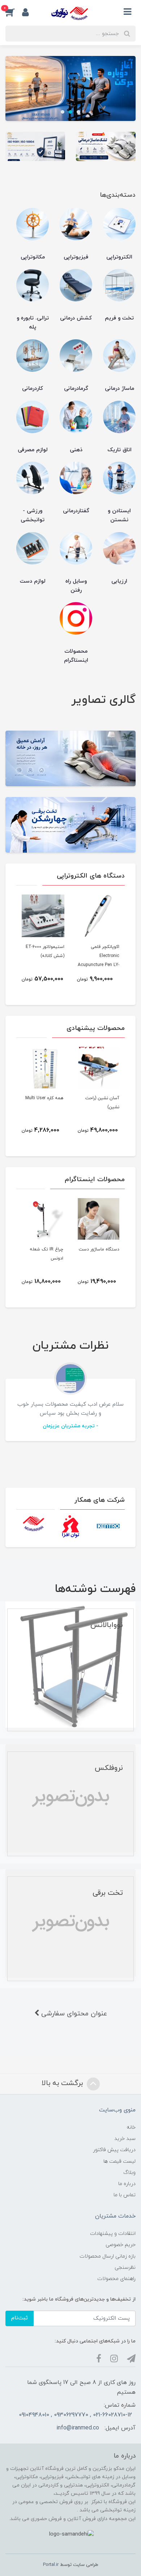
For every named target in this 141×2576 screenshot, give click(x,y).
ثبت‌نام (20, 2318)
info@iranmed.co (78, 2428)
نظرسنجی (125, 2268)
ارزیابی (119, 581)
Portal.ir (51, 2565)
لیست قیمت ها (119, 2161)
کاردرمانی (33, 389)
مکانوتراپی (33, 257)
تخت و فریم (119, 318)
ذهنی (76, 450)
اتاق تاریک (119, 450)
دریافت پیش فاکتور (114, 2150)
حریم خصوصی (121, 2245)
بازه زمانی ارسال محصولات (108, 2256)
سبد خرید (125, 2139)
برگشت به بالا (63, 2083)
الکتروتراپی (119, 257)
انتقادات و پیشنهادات (113, 2234)
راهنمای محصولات (116, 2279)
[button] (14, 12)
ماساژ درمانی (119, 389)
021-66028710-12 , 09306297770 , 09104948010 (75, 2415)
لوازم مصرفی (33, 450)
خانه (131, 2127)
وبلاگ (129, 2173)
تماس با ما (125, 2195)
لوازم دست (33, 581)
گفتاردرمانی (76, 511)
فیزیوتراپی (76, 257)
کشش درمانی (76, 318)
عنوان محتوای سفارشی (73, 2014)
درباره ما (127, 2184)
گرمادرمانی (76, 389)
